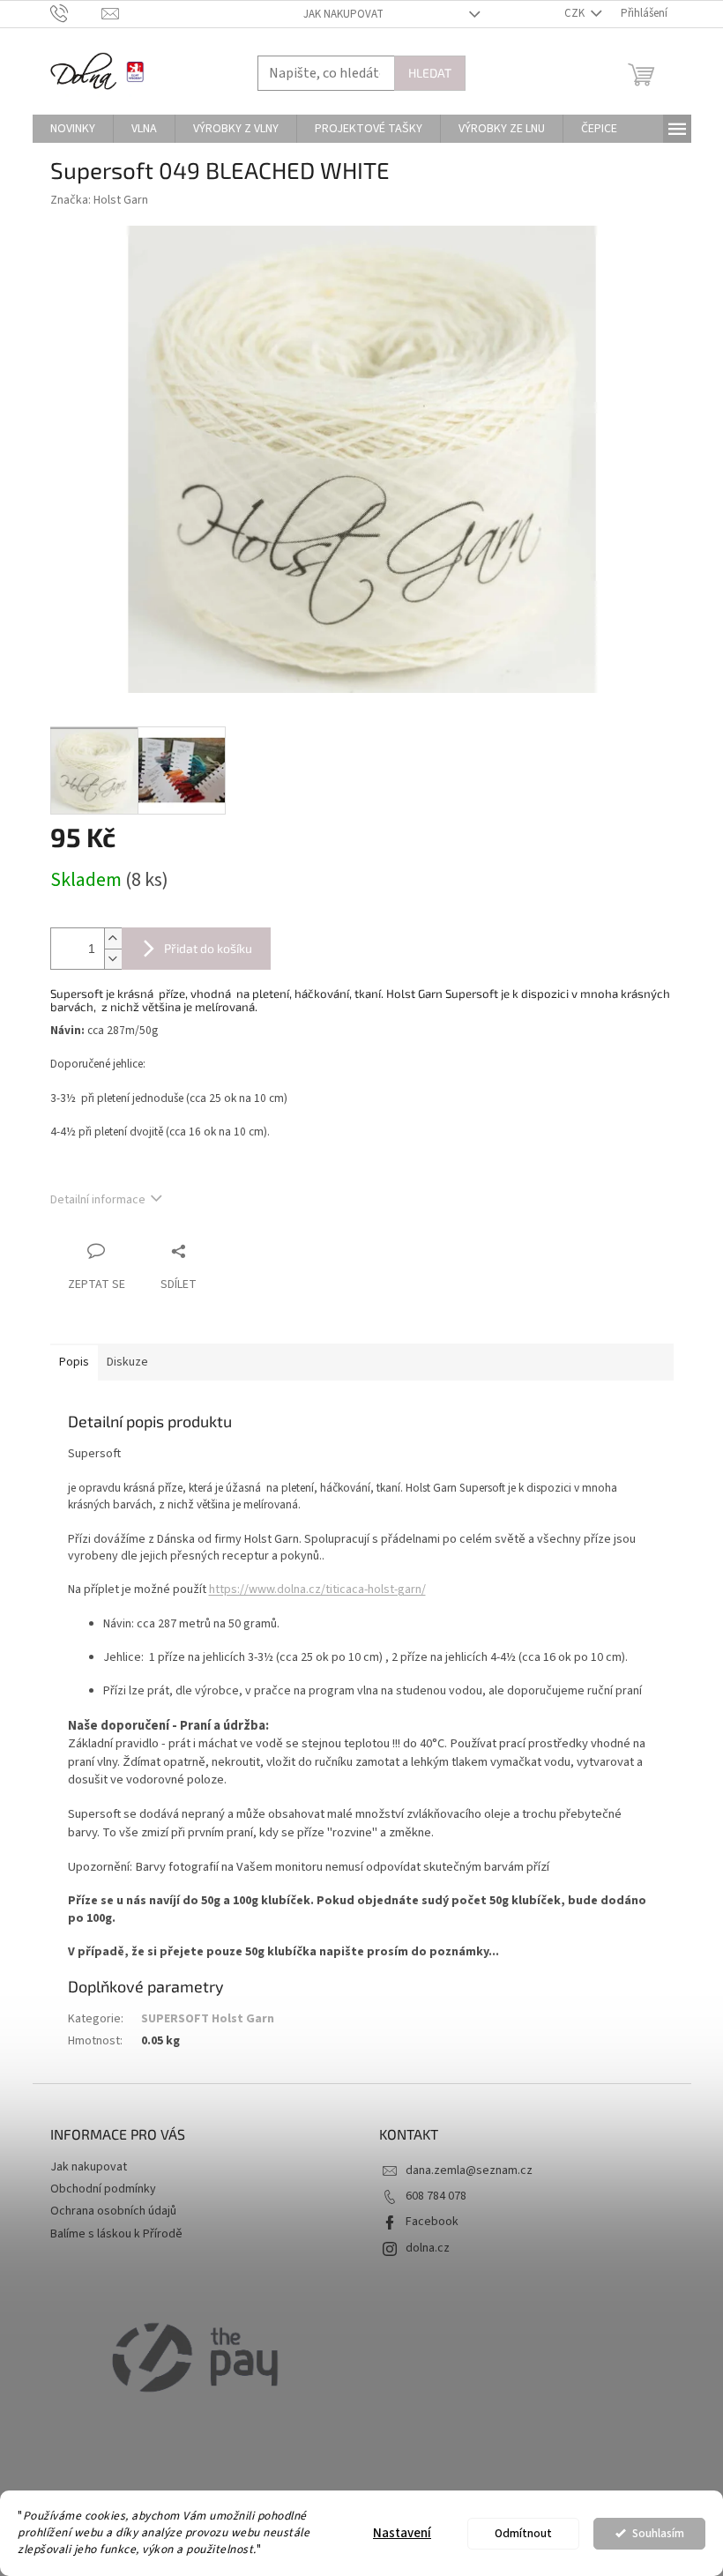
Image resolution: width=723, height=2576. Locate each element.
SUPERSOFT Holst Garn (208, 2019)
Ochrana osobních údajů (113, 2211)
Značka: (99, 200)
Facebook (432, 2222)
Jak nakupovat (343, 14)
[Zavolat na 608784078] (76, 13)
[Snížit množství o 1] (113, 959)
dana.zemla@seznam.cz (469, 2170)
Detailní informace (98, 1200)
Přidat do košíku (208, 948)
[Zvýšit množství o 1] (113, 938)
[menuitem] (73, 129)
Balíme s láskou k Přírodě (116, 2234)
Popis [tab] (74, 1362)
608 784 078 (436, 2196)
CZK (576, 13)
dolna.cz (428, 2248)
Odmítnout (523, 2533)
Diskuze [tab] (127, 1362)
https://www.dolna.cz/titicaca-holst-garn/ (317, 1590)
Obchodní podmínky (103, 2189)
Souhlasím (658, 2533)
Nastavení (402, 2533)
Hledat (430, 73)
